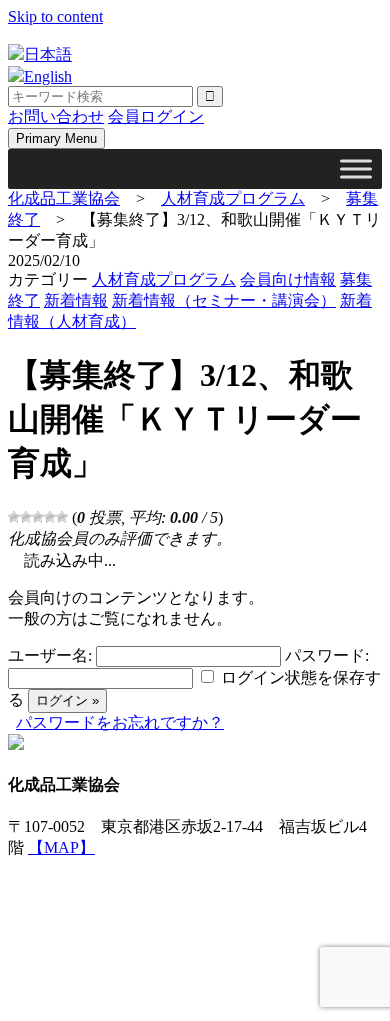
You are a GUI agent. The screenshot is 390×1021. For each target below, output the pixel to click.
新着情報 (76, 300)
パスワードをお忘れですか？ (120, 722)
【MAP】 (61, 847)
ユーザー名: (50, 655)
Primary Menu (56, 138)
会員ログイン (156, 116)
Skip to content (55, 16)
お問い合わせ (56, 116)
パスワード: (327, 655)
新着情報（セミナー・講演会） (224, 300)
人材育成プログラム (164, 279)
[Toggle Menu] (356, 168)
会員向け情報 (288, 279)
